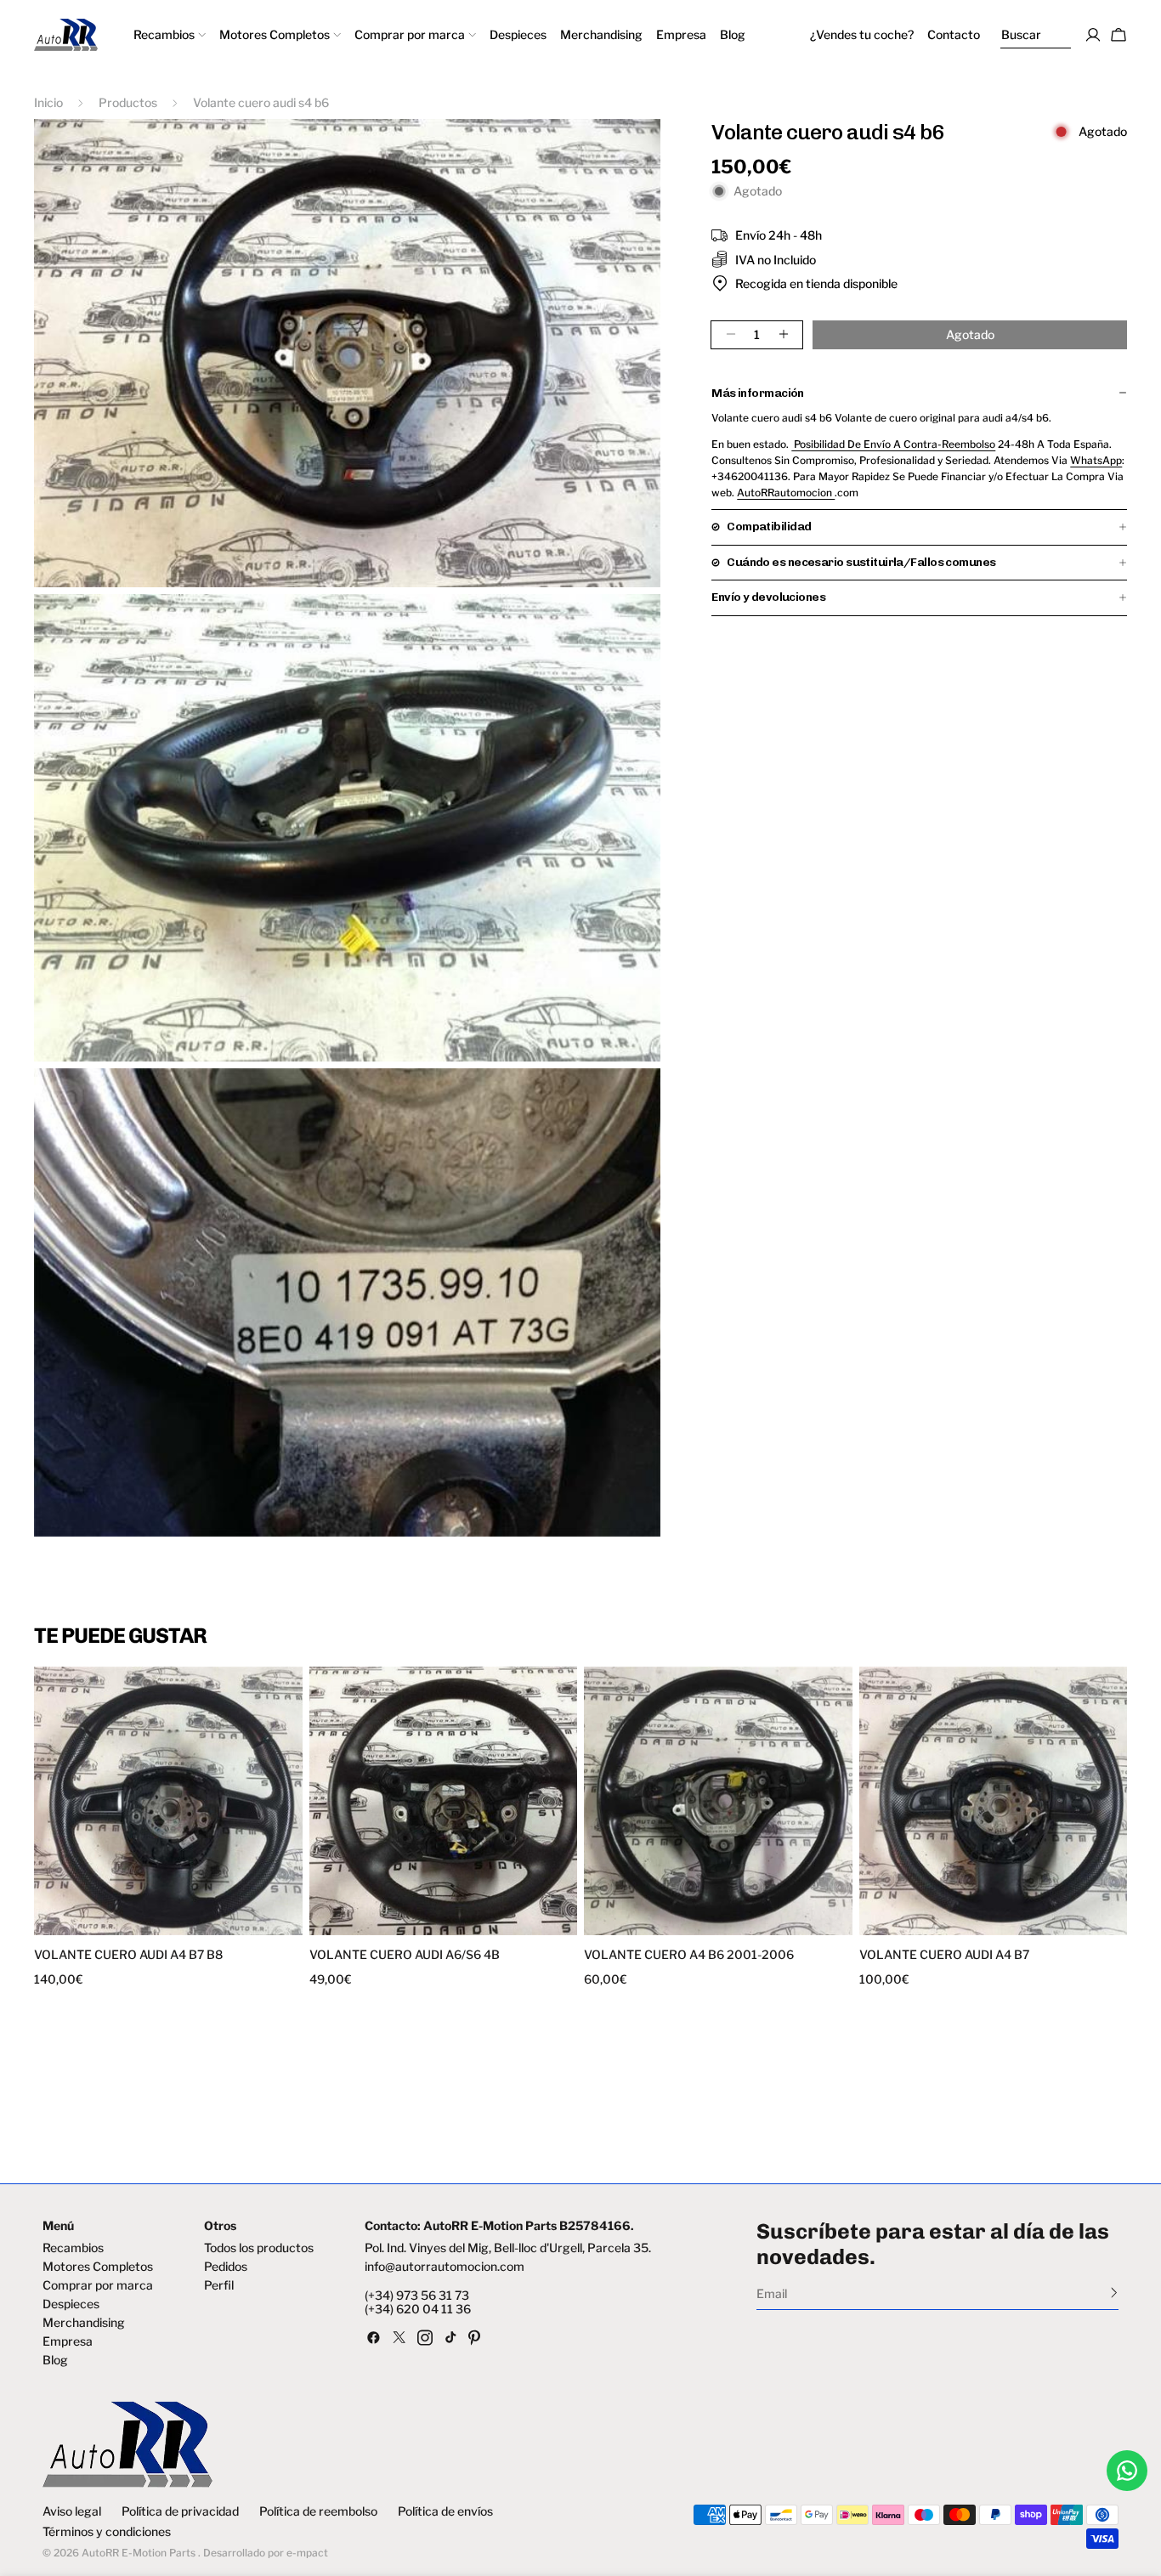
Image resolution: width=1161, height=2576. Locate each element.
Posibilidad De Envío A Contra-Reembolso (893, 443)
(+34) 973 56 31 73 (417, 2296)
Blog (55, 2360)
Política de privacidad (180, 2511)
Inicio (48, 102)
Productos (128, 102)
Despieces (71, 2304)
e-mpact (307, 2553)
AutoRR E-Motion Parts (139, 2553)
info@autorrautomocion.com (445, 2267)
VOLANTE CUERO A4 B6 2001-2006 (689, 1955)
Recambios (73, 2248)
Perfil (219, 2285)
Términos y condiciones (107, 2532)
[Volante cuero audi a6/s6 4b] (444, 1801)
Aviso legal (72, 2511)
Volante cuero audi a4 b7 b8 (128, 1955)
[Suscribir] (1114, 2292)
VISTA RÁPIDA (104, 1925)
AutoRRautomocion (786, 492)
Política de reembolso (318, 2511)
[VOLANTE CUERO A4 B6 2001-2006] (718, 1801)
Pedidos (226, 2267)
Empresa (68, 2341)
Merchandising (84, 2323)
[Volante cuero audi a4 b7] (994, 1801)
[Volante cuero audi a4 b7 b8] (168, 1801)
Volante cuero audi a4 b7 (944, 1955)
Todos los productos (259, 2248)
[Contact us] (1127, 2471)
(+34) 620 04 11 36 (418, 2309)
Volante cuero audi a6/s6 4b (405, 1955)
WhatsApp (1096, 459)
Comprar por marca (98, 2285)
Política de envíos (445, 2511)
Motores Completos (98, 2267)
